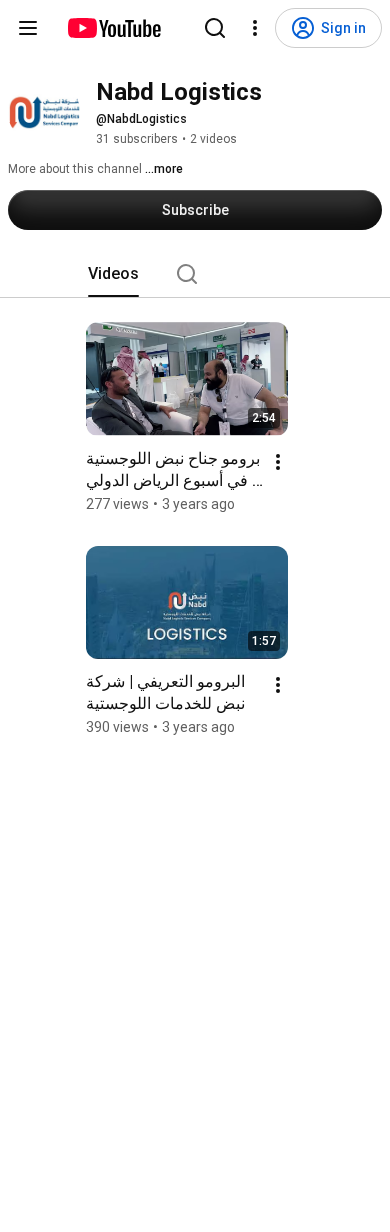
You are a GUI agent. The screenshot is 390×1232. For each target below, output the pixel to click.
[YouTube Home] (113, 28)
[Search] (215, 28)
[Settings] (255, 28)
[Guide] (28, 28)
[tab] (113, 274)
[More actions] (278, 462)
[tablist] (195, 274)
